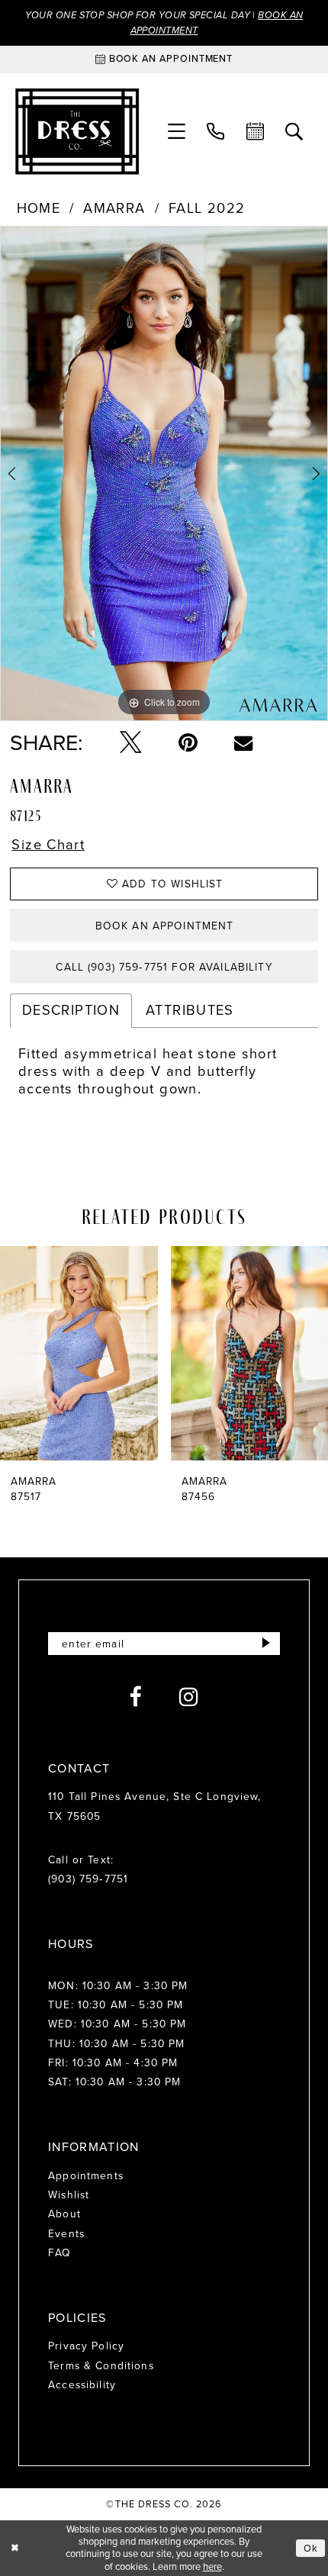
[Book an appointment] (255, 132)
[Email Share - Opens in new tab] (243, 742)
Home (39, 209)
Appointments (86, 2175)
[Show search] (294, 132)
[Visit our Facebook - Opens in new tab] (135, 1697)
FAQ (59, 2252)
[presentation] (92, 1353)
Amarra (114, 209)
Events (66, 2233)
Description (71, 1010)
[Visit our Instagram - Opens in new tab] (189, 1697)
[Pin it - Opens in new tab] (188, 743)
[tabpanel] (164, 473)
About (64, 2214)
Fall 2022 (207, 209)
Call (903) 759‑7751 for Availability (164, 967)
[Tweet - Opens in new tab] (131, 743)
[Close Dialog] (14, 2549)
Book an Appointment (165, 926)
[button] (177, 132)
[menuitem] (177, 132)
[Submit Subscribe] (267, 1644)
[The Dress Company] (77, 132)
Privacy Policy (86, 2346)
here (212, 2566)
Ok (311, 2548)
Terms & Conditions (101, 2365)
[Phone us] (215, 132)
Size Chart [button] (48, 845)
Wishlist (69, 2194)
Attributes (190, 1010)
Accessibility (82, 2384)
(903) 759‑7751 (88, 1879)
